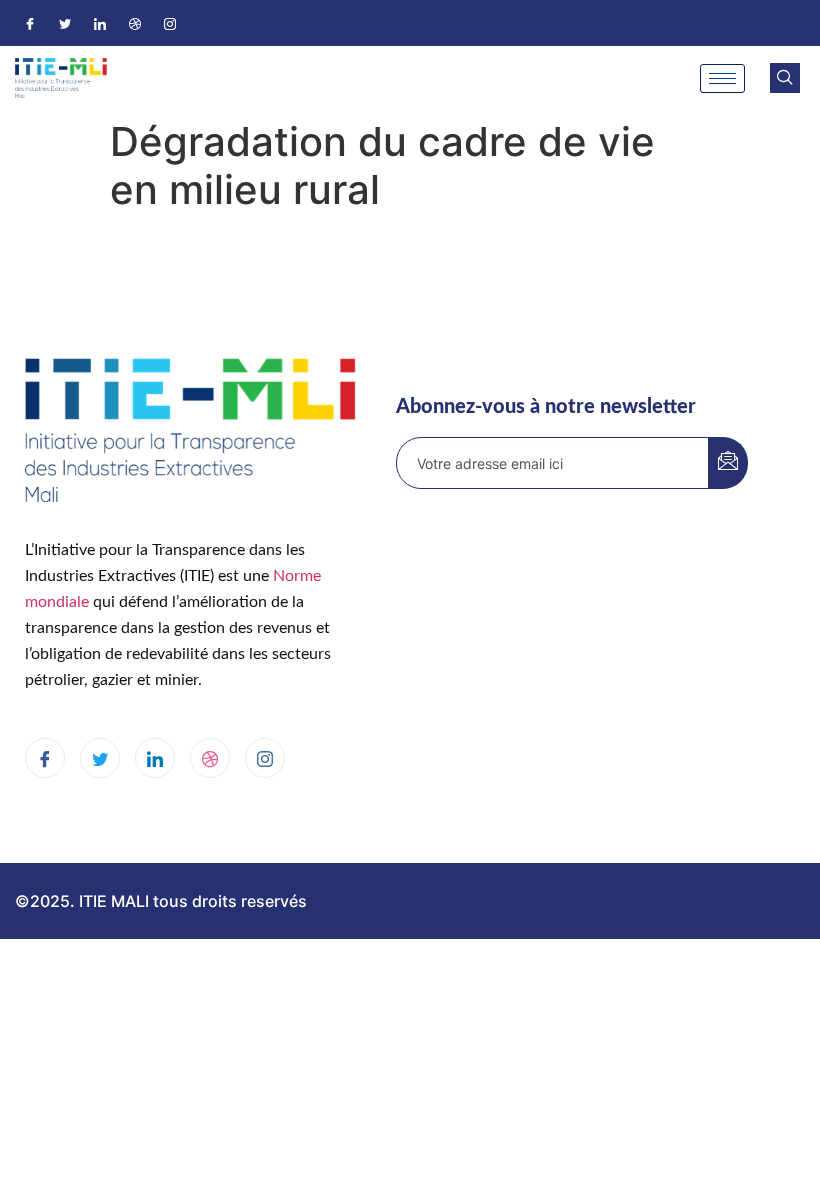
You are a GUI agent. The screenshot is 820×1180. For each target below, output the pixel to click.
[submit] (728, 463)
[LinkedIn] (100, 23)
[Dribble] (135, 23)
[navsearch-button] (785, 78)
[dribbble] (210, 758)
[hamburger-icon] (722, 78)
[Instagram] (170, 23)
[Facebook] (30, 23)
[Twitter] (65, 23)
